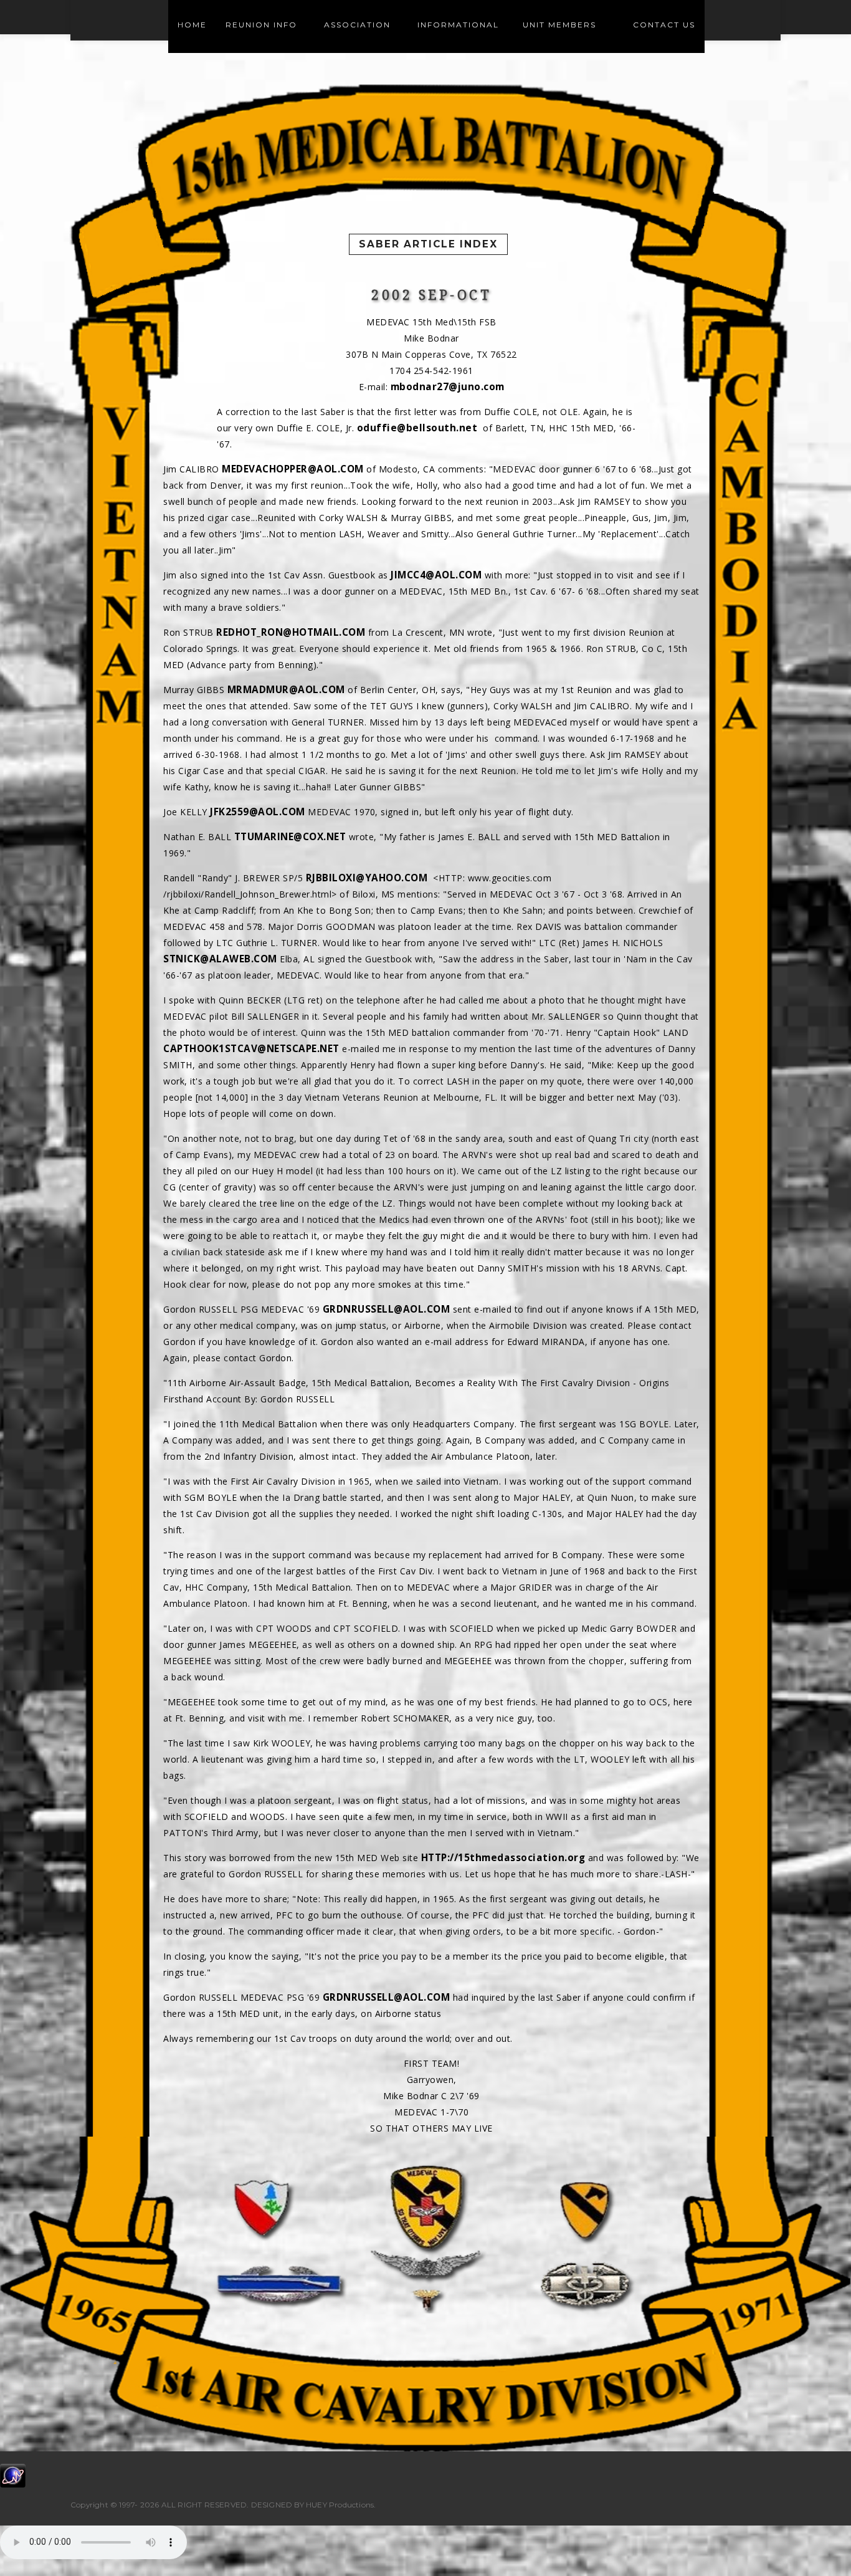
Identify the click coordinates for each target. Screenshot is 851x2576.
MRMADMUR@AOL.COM (286, 690)
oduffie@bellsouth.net (417, 428)
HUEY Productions (340, 2505)
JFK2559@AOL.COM (258, 812)
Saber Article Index (428, 244)
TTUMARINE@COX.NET (290, 837)
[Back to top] (816, 2541)
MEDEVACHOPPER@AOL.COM (293, 469)
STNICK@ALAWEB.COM (220, 959)
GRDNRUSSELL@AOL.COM (387, 1309)
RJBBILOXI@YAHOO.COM (367, 878)
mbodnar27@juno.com (448, 387)
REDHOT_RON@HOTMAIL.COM (291, 632)
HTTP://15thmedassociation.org (503, 1858)
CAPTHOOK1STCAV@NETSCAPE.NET (251, 1049)
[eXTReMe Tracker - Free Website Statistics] (13, 2475)
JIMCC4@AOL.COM (436, 575)
